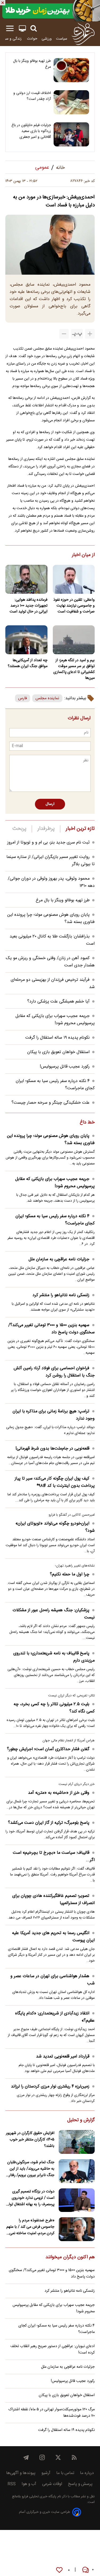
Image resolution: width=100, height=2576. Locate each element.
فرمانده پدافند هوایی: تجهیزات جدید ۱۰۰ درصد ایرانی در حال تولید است (29, 606)
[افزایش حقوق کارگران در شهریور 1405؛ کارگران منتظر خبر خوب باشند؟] (77, 2142)
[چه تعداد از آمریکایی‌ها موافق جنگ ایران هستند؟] (26, 640)
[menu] (10, 29)
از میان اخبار (83, 555)
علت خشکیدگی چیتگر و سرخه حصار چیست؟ (51, 1103)
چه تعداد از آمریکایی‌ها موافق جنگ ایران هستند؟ (28, 663)
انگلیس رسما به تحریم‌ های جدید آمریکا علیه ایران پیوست (53, 1937)
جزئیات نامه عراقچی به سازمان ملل (59, 1259)
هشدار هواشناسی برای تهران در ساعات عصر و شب (53, 1980)
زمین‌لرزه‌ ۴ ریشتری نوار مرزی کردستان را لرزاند (50, 2087)
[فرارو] (83, 34)
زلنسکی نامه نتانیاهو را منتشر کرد (61, 1295)
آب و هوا (29, 2484)
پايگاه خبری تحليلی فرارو (39, 2497)
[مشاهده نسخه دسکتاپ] (22, 29)
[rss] (74, 2457)
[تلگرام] (26, 2457)
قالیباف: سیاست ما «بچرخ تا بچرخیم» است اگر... (54, 1856)
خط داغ (87, 1123)
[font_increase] (90, 334)
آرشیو (46, 2473)
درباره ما (87, 2473)
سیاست (62, 39)
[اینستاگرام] (42, 2457)
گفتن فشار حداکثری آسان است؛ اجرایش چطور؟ (48, 1749)
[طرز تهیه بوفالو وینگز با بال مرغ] (71, 70)
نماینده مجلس (47, 698)
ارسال (50, 804)
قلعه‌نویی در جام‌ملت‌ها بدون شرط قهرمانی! (52, 1449)
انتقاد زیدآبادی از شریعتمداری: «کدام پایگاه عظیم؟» (55, 2017)
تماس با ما (65, 2473)
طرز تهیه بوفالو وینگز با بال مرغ (32, 64)
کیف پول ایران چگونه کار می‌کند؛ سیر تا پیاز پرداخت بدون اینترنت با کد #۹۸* (55, 1482)
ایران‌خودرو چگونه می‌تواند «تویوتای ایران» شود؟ (55, 1527)
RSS (12, 2484)
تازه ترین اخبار (80, 829)
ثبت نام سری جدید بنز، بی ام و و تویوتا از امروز (48, 843)
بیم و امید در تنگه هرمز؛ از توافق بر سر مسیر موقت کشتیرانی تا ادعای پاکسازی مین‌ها (74, 669)
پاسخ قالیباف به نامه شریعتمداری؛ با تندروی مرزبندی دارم (54, 1657)
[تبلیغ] (50, 11)
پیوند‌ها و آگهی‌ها (21, 2473)
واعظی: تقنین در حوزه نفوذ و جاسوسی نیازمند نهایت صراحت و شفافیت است (74, 606)
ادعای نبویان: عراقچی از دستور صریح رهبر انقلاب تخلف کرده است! (53, 2350)
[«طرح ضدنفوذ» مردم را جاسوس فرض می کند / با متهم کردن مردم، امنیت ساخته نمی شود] (77, 2229)
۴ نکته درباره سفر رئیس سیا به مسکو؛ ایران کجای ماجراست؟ (55, 1220)
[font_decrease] (64, 334)
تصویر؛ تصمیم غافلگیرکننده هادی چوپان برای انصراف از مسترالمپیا (53, 1900)
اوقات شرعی (52, 2484)
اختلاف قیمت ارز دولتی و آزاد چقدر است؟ (32, 96)
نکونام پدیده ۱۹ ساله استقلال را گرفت (57, 1038)
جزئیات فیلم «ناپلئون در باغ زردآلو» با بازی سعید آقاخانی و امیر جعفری (31, 131)
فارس (23, 698)
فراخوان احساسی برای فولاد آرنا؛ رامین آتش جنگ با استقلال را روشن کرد (54, 1372)
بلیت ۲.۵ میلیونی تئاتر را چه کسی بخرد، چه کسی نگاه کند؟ (54, 1708)
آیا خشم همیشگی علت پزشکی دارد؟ (58, 1002)
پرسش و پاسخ (80, 2484)
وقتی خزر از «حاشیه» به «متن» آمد (59, 1793)
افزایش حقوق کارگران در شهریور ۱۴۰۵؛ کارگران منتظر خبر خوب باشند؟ (30, 2140)
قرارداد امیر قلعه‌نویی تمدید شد (63, 2057)
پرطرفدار (46, 829)
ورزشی (47, 39)
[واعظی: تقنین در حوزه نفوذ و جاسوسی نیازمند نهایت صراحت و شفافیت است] (74, 579)
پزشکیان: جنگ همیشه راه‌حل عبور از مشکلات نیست (54, 1614)
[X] (58, 2457)
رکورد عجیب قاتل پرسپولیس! (65, 1067)
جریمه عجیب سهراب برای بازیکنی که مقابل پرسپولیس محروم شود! (55, 1020)
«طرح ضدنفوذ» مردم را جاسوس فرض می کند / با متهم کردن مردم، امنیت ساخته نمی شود (30, 2227)
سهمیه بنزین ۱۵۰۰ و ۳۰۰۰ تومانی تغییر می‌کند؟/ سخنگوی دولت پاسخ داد (51, 1329)
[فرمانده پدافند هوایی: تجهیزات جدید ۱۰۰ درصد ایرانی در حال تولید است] (26, 579)
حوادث (32, 39)
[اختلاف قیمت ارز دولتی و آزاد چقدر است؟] (71, 102)
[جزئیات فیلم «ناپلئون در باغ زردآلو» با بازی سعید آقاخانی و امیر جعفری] (71, 134)
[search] (34, 29)
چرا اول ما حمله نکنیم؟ (70, 1574)
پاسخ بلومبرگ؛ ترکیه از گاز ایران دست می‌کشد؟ (49, 1823)
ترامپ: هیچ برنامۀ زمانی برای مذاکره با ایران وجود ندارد (54, 1415)
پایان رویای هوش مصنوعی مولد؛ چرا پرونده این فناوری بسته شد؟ (51, 1140)
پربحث (19, 829)
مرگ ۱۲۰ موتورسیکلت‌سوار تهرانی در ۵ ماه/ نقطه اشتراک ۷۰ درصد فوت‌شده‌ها (51, 2413)
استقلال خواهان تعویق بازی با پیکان (58, 1052)
